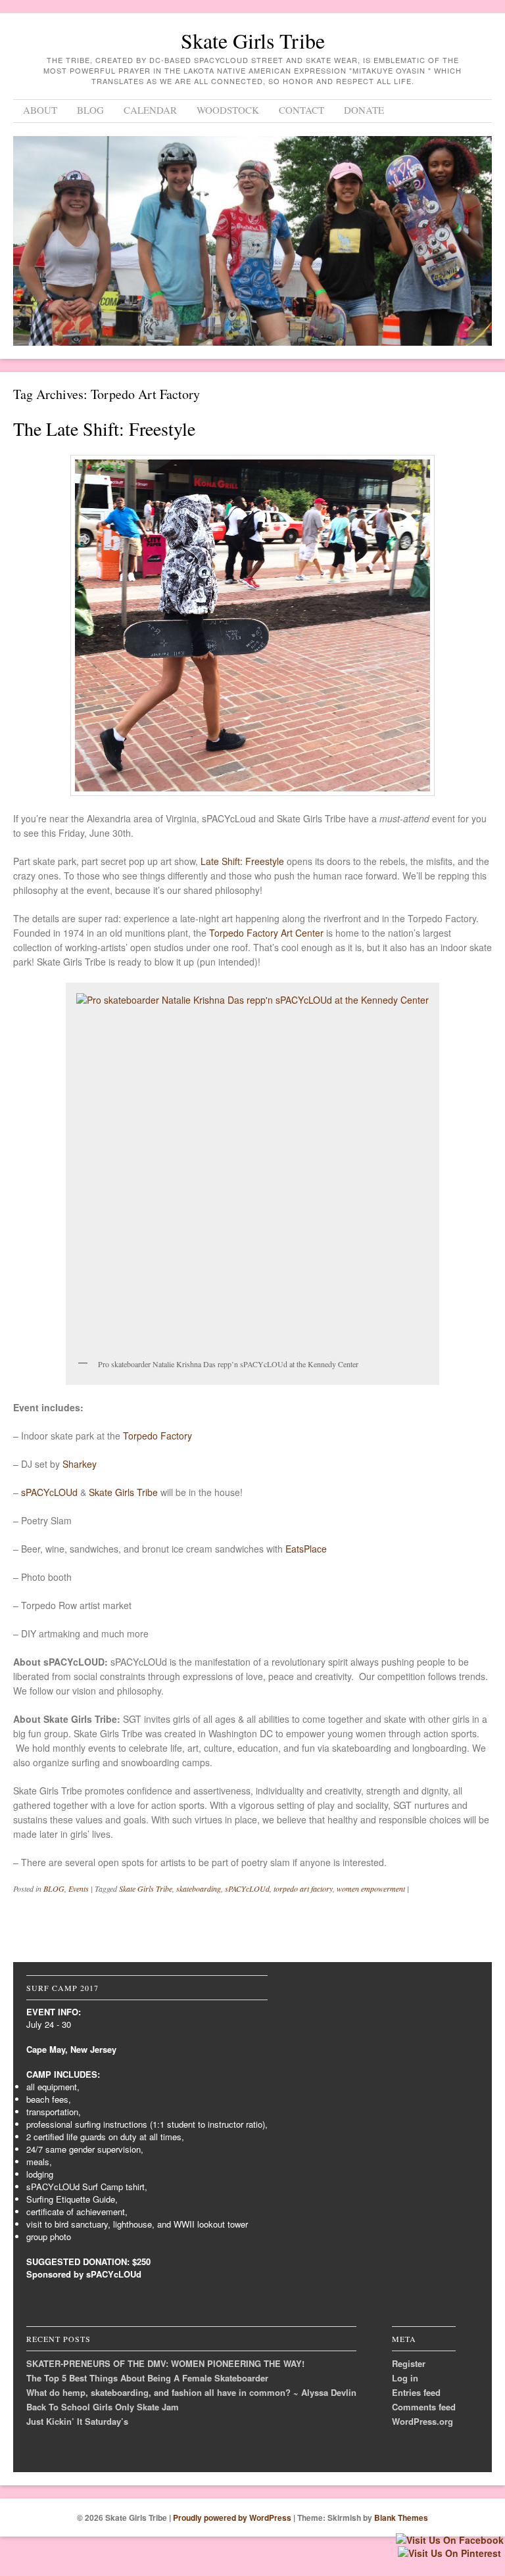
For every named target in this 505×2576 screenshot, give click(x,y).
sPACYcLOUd (247, 1888)
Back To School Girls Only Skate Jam (103, 2407)
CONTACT (301, 110)
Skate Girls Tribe (253, 40)
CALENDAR (150, 110)
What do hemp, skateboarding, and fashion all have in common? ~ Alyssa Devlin (191, 2392)
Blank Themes (401, 2517)
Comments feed (424, 2407)
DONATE (364, 110)
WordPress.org (422, 2421)
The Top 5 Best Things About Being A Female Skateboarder (147, 2378)
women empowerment (371, 1888)
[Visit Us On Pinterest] (449, 2553)
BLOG (90, 110)
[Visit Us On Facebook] (449, 2540)
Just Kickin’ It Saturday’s (77, 2421)
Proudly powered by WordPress (232, 2517)
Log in (405, 2378)
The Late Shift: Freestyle (104, 429)
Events (79, 1888)
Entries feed (416, 2392)
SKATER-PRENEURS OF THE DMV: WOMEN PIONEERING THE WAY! (165, 2363)
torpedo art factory (303, 1888)
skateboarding (199, 1888)
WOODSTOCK (228, 110)
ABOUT (40, 110)
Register (409, 2363)
